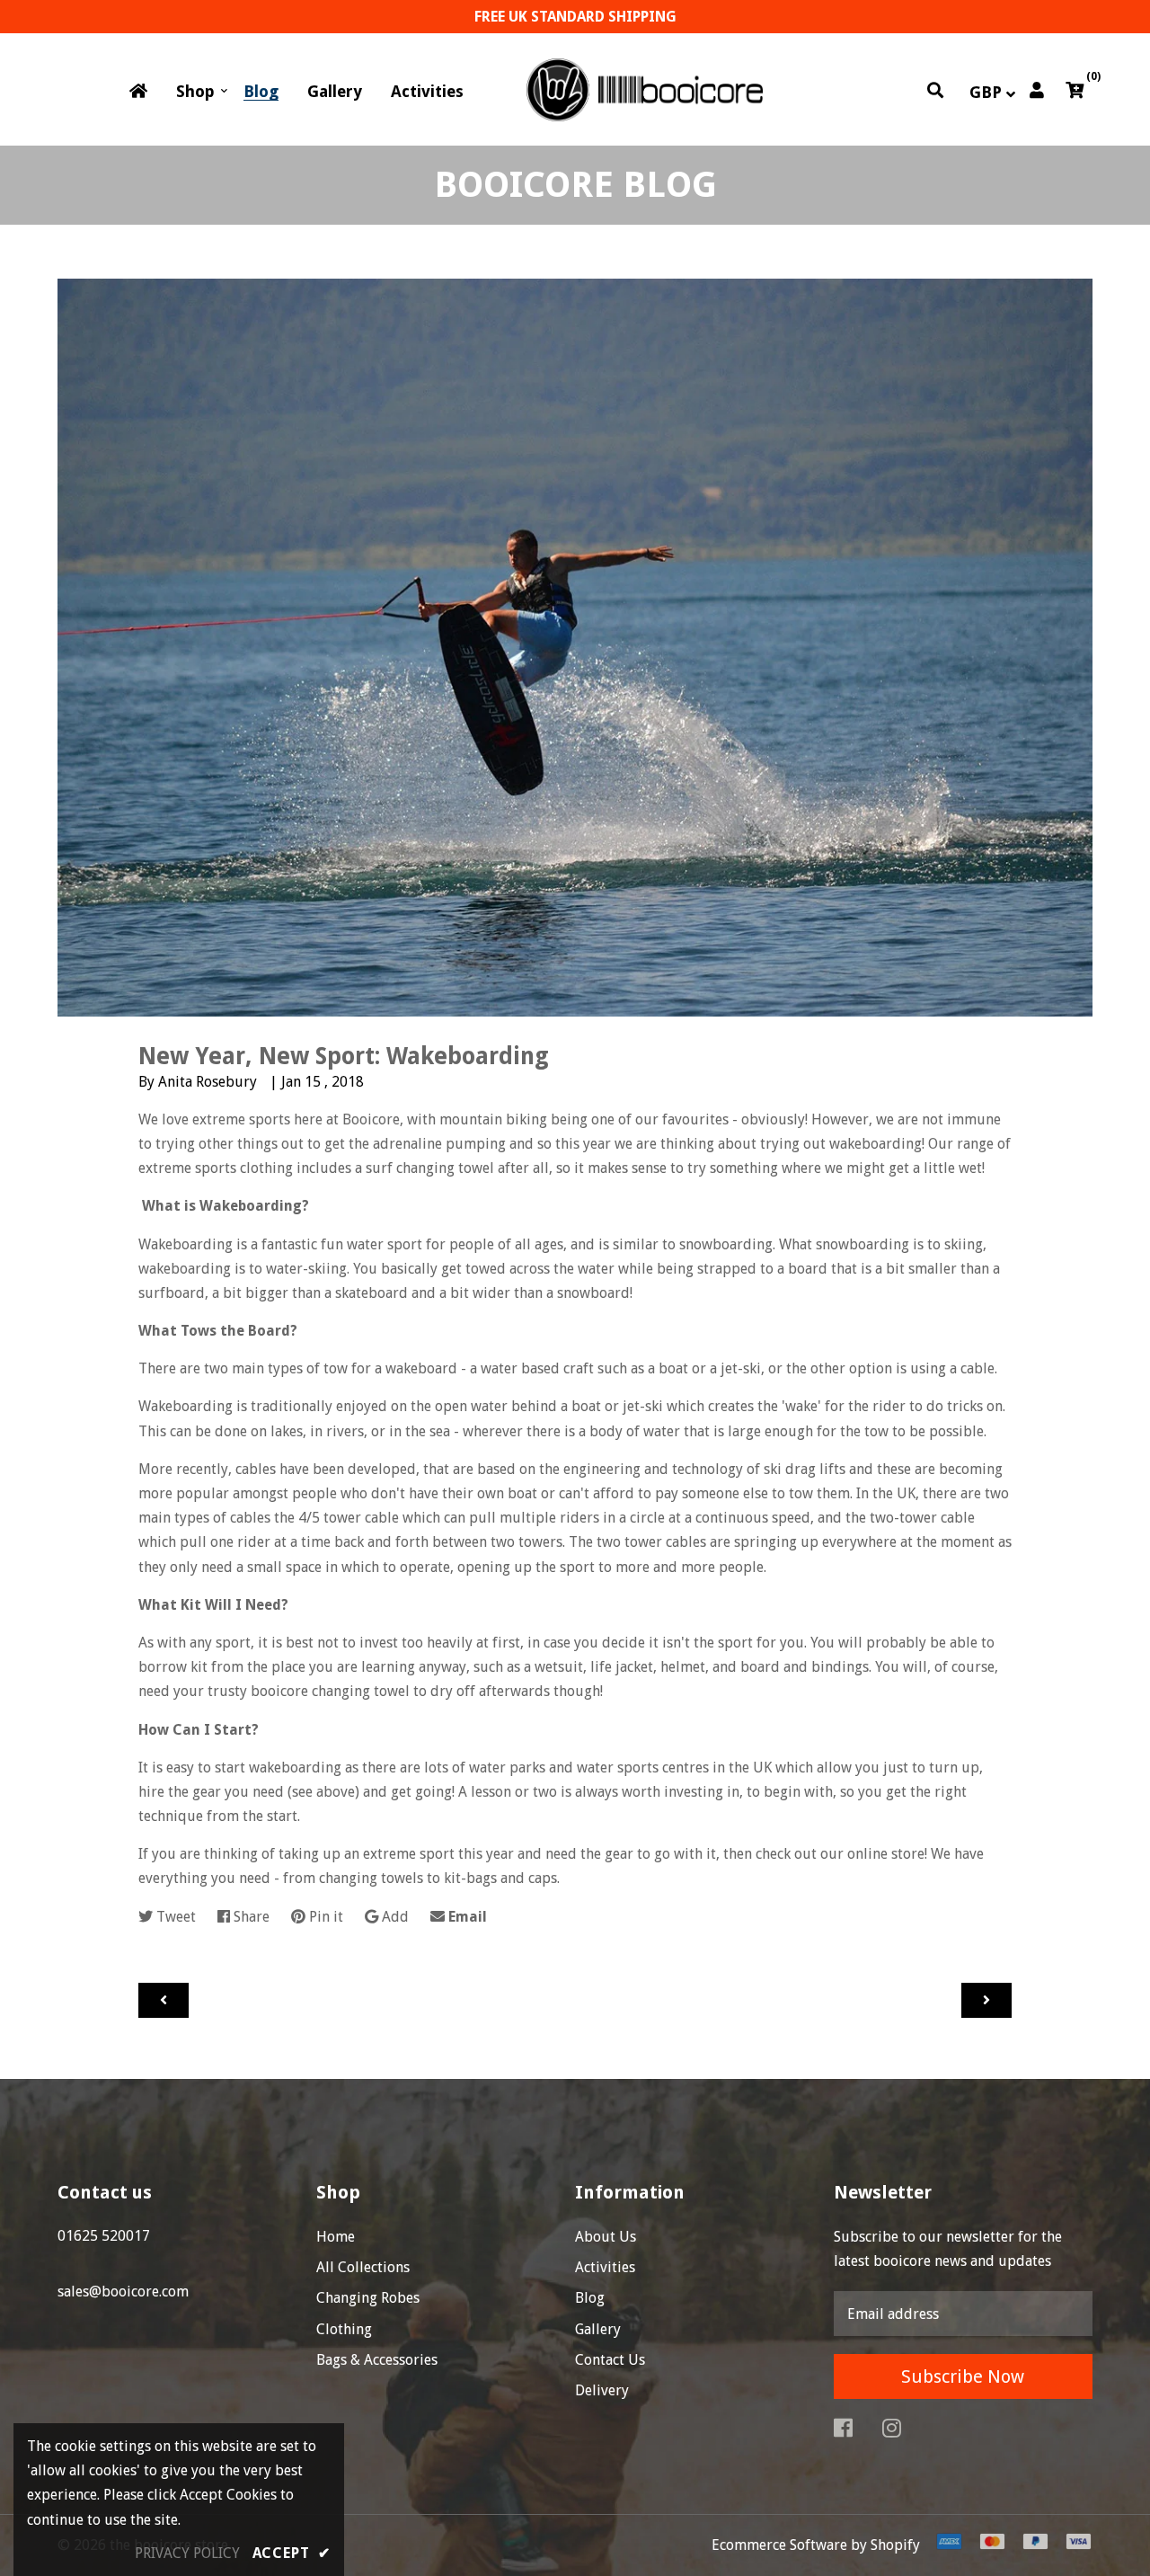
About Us (606, 2237)
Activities (605, 2267)
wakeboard (421, 1368)
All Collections (363, 2267)
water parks (507, 1768)
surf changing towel (430, 1168)
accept (292, 2553)
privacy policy (187, 2553)
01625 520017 (104, 2236)
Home (336, 2237)
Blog (590, 2298)
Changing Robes (368, 2298)
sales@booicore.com (123, 2292)
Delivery (602, 2390)
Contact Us (610, 2360)
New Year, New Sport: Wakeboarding (344, 1056)
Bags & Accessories (377, 2360)
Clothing (344, 2329)
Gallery (598, 2329)
